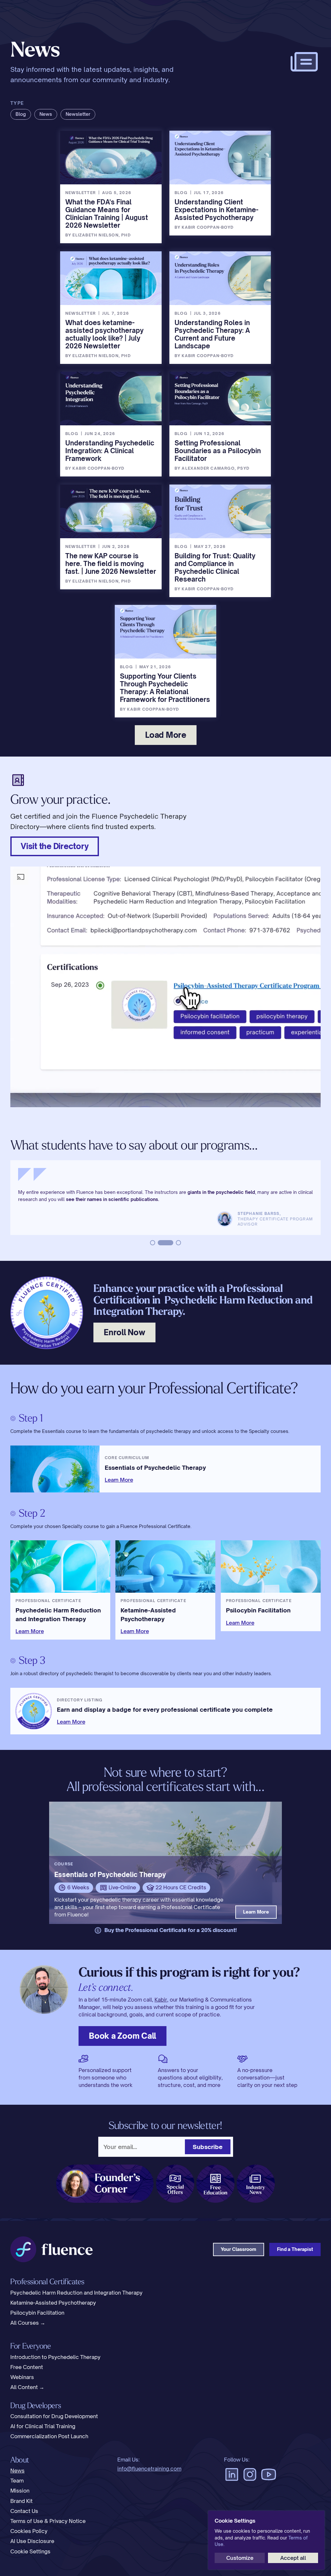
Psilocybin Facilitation (37, 2312)
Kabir (161, 1999)
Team (17, 2480)
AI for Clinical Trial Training (43, 2426)
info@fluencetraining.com (149, 2468)
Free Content (27, 2367)
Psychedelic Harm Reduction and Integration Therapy (76, 2292)
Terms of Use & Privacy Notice (48, 2521)
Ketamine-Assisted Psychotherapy (53, 2302)
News (17, 2470)
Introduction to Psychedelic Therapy (55, 2357)
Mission (20, 2490)
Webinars (22, 2377)
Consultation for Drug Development (54, 2416)
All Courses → (28, 2322)
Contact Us (24, 2511)
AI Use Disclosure (32, 2541)
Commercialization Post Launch (49, 2436)
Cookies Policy (29, 2531)
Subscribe (208, 2146)
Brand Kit (21, 2500)
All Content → (27, 2387)
